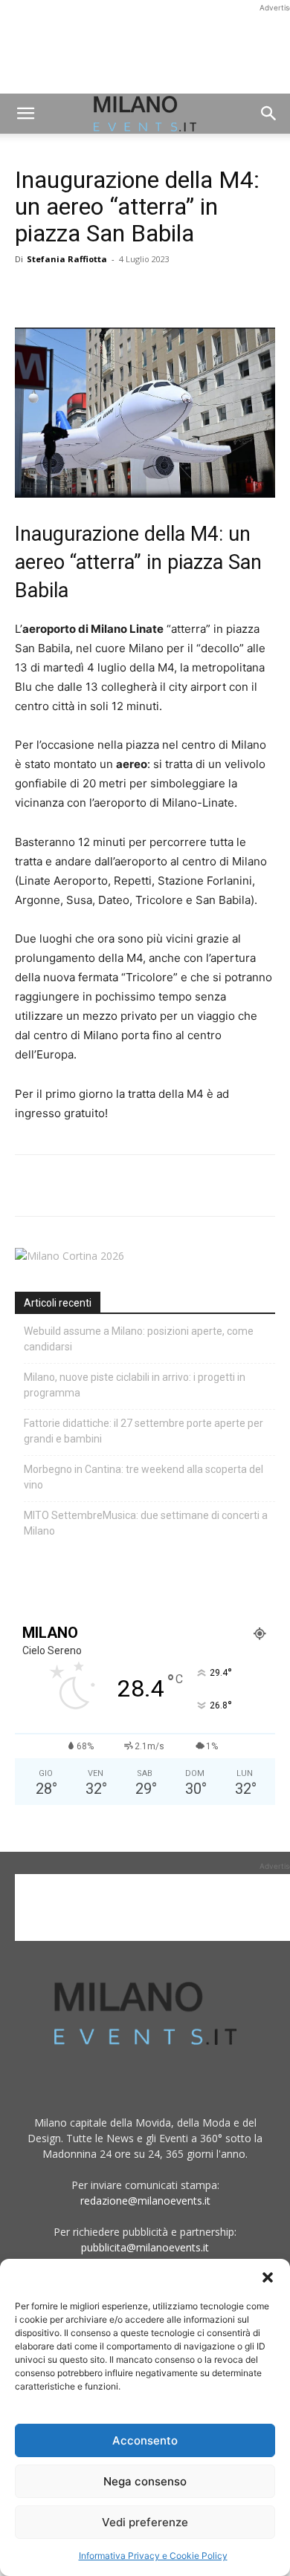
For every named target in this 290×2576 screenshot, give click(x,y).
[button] (268, 2277)
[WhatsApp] (98, 293)
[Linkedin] (132, 293)
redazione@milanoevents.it (145, 2201)
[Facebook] (30, 293)
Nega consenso (145, 2481)
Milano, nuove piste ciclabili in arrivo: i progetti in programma (135, 1385)
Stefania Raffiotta (67, 259)
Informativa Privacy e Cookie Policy (153, 2556)
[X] (64, 293)
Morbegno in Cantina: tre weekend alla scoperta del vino (144, 1477)
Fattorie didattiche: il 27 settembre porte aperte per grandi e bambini (144, 1431)
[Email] (167, 293)
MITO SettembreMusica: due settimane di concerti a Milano (146, 1523)
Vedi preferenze (145, 2522)
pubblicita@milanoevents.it (145, 2247)
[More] (202, 293)
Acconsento (145, 2440)
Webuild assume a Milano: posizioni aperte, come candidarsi (139, 1339)
